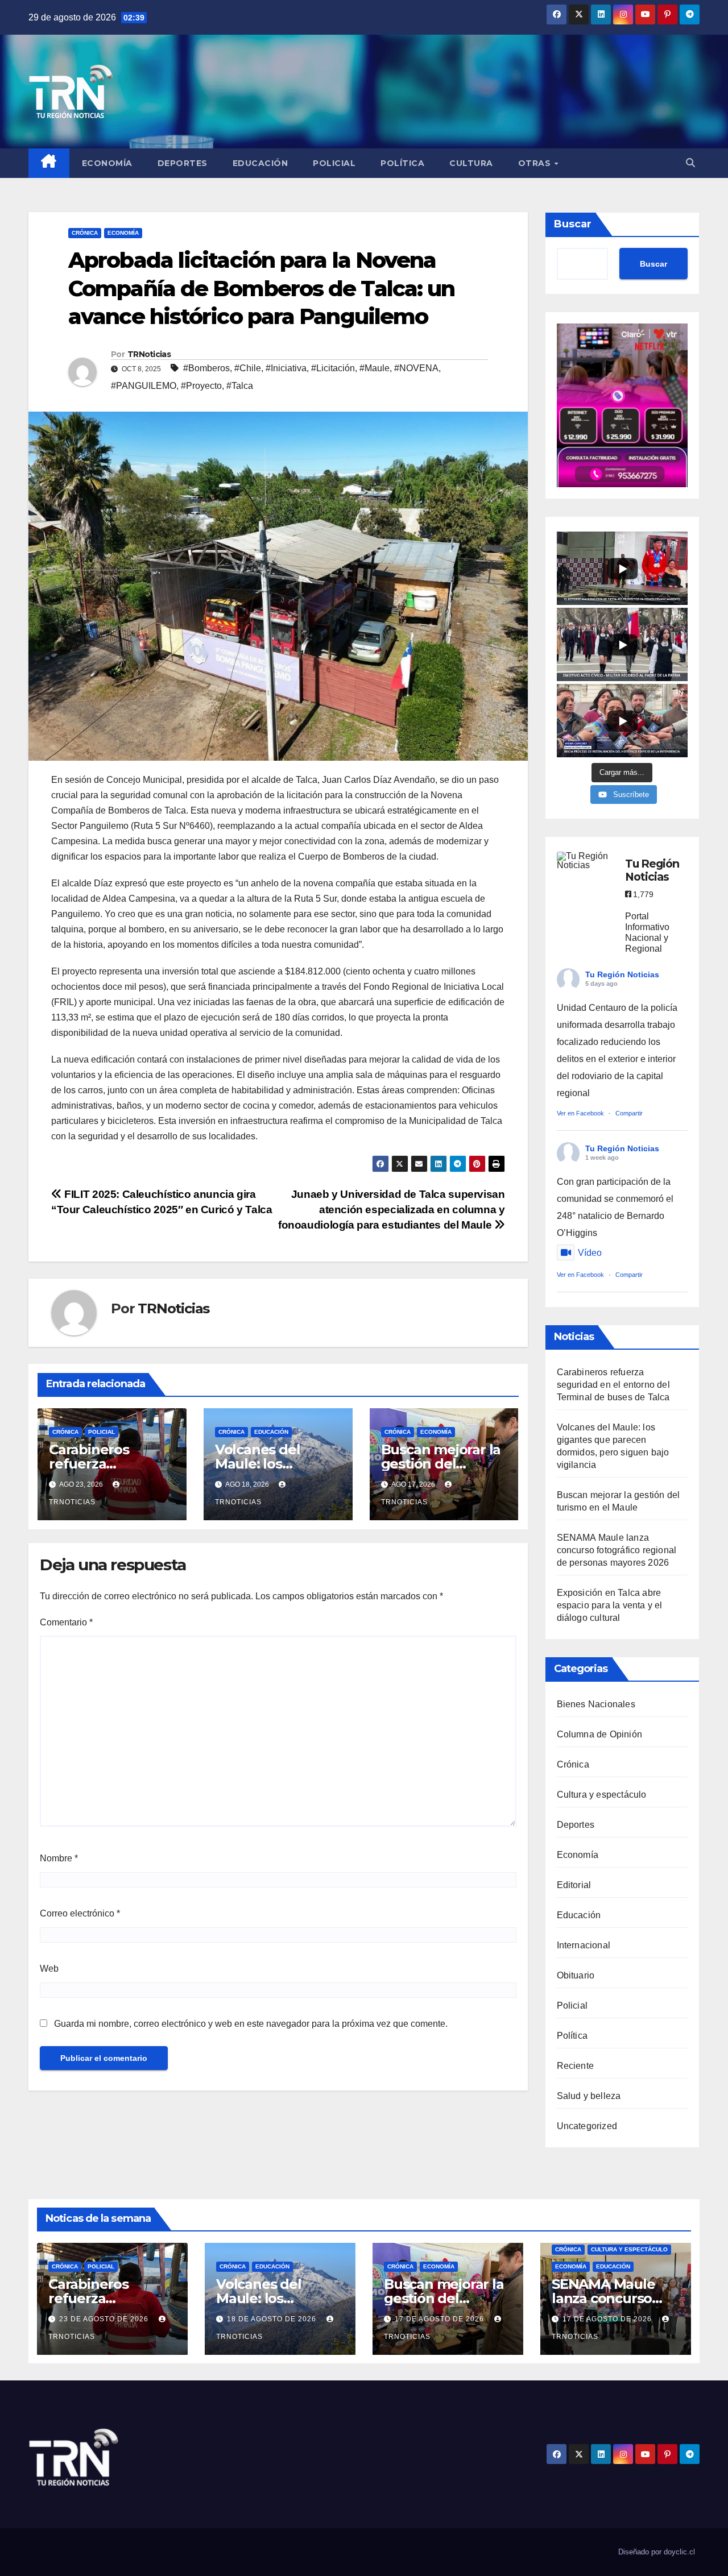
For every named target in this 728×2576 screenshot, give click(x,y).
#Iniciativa (286, 368)
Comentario (66, 1622)
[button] (690, 163)
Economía (107, 163)
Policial (334, 163)
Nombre (59, 1858)
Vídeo (590, 1253)
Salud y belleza (589, 2096)
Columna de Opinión (600, 1734)
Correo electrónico (80, 1913)
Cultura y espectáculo (602, 1795)
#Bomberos (206, 368)
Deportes (183, 163)
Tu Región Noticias (622, 974)
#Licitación (333, 368)
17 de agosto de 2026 (440, 2319)
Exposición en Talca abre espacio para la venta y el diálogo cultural (610, 1605)
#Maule (375, 368)
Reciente (576, 2066)
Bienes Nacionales (596, 1704)
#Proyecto (201, 386)
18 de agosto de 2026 (273, 2319)
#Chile (248, 368)
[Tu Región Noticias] (585, 861)
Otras (536, 163)
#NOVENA (416, 368)
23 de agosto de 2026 (105, 2319)
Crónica (85, 233)
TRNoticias (149, 354)
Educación (260, 163)
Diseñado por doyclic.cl (657, 2552)
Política (402, 163)
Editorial (574, 1885)
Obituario (576, 1975)
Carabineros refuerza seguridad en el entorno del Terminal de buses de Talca (613, 1385)
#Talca (240, 386)
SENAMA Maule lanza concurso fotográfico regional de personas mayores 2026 (617, 1550)
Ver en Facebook (580, 1113)
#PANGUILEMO (144, 386)
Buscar (573, 224)
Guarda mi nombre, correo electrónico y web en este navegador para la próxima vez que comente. (251, 2024)
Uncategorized (587, 2126)
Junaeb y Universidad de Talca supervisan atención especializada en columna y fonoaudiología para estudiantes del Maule (392, 1210)
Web (49, 1969)
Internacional (584, 1945)
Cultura (471, 163)
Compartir (629, 1113)
